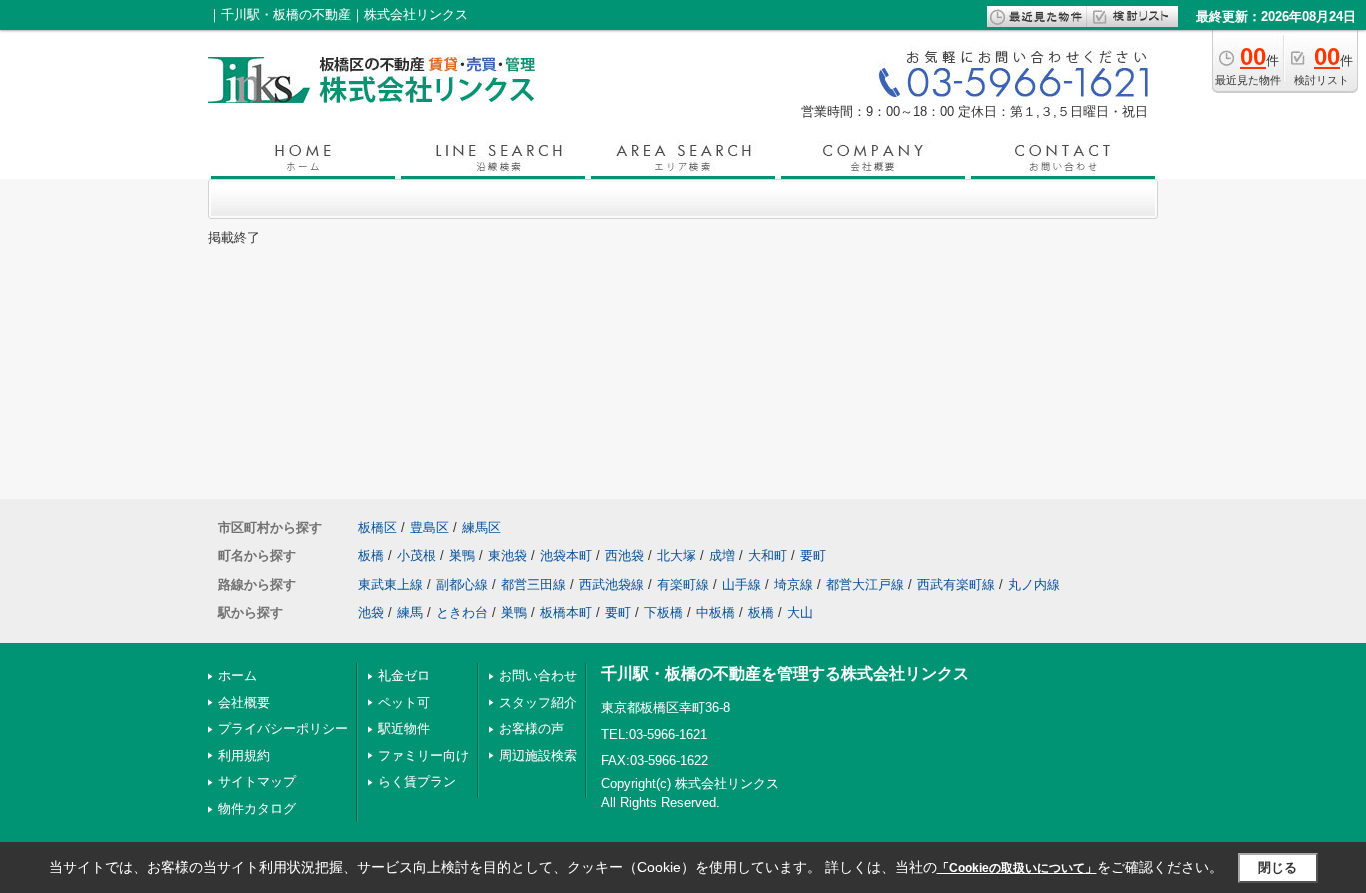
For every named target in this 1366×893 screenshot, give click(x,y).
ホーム (237, 675)
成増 (722, 555)
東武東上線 (390, 584)
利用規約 (244, 755)
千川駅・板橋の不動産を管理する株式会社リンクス (785, 673)
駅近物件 (404, 728)
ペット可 (404, 702)
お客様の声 (531, 728)
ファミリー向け (423, 755)
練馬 (410, 612)
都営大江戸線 (865, 584)
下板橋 (663, 612)
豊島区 (429, 527)
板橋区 (377, 527)
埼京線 (793, 584)
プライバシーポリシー (283, 728)
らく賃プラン (417, 781)
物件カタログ (257, 808)
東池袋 (507, 555)
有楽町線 (683, 584)
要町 (813, 555)
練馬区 (481, 527)
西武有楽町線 (956, 584)
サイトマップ (257, 781)
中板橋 (715, 612)
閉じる (1277, 867)
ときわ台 (462, 612)
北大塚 (676, 555)
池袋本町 (566, 555)
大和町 (767, 555)
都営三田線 (533, 584)
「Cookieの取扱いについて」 (1017, 868)
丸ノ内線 (1034, 584)
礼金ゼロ (404, 675)
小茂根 (416, 555)
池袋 (371, 612)
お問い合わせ (538, 675)
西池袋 (624, 555)
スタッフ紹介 (538, 702)
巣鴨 (462, 555)
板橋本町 (566, 612)
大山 (800, 612)
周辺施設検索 (538, 755)
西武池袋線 (611, 584)
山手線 (741, 584)
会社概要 (244, 702)
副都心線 (462, 584)
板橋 (371, 555)
